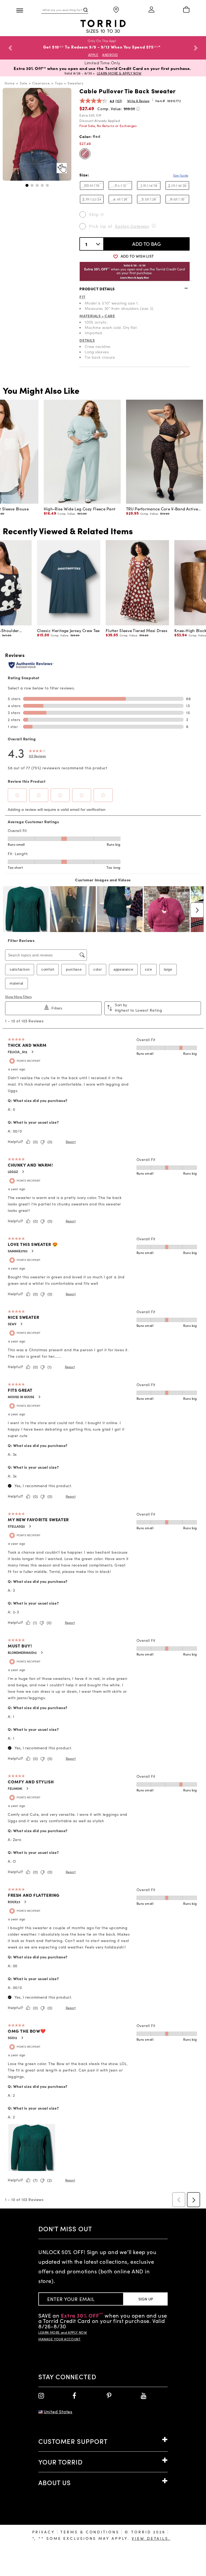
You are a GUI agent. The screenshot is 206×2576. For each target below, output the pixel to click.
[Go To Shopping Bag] (186, 10)
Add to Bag (147, 249)
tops (59, 88)
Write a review (138, 106)
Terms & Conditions (90, 2537)
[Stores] (116, 10)
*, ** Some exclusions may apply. (101, 2543)
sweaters (76, 88)
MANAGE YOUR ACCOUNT (59, 2344)
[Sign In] (151, 10)
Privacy (44, 2537)
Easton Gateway (132, 231)
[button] (27, 190)
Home (10, 88)
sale (24, 88)
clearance (41, 88)
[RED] (85, 159)
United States (58, 2417)
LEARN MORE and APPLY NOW (63, 2337)
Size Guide (181, 180)
